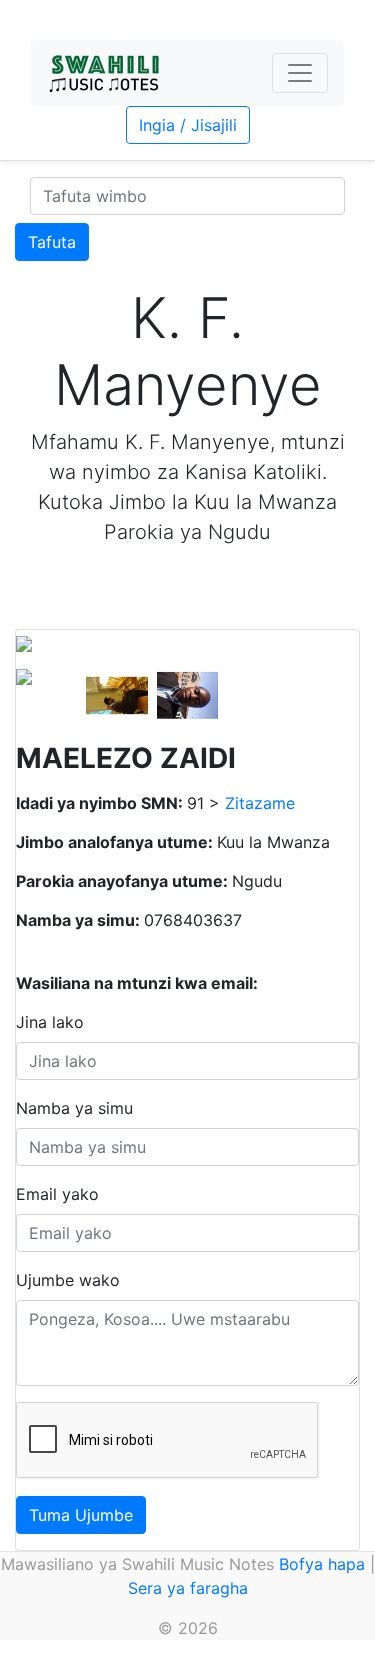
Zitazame (260, 803)
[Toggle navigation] (300, 73)
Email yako (57, 1194)
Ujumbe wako (68, 1280)
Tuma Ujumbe (81, 1515)
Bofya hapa (322, 1564)
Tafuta (52, 242)
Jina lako (50, 1022)
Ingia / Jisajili (188, 125)
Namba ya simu (74, 1108)
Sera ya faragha (188, 1588)
